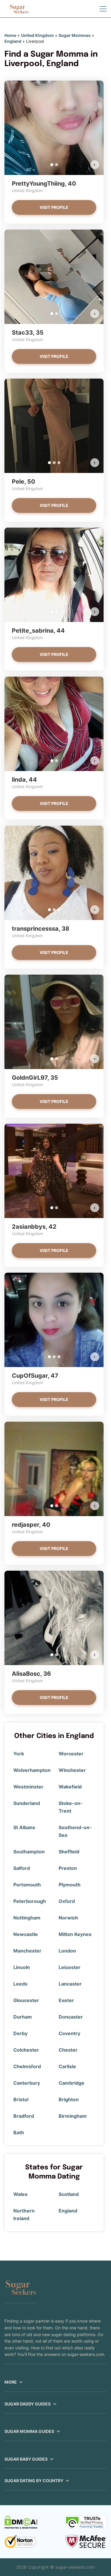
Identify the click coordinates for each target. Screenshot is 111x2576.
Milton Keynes (75, 1934)
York (19, 1754)
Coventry (69, 2033)
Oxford (67, 1901)
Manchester (27, 1951)
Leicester (70, 1967)
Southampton (29, 1852)
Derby (20, 2033)
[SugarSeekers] (19, 9)
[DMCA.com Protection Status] (21, 2522)
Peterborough (30, 1901)
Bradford (24, 2116)
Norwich (68, 1918)
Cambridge (71, 2083)
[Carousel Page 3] (59, 463)
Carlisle (67, 2066)
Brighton (69, 2099)
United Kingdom (37, 35)
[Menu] (103, 9)
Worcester (71, 1754)
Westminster (28, 1787)
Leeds (20, 1984)
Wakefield (70, 1787)
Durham (23, 2017)
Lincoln (22, 1967)
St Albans (24, 1827)
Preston (68, 1868)
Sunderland (27, 1803)
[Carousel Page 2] (57, 165)
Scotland (69, 2194)
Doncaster (71, 2017)
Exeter (66, 2000)
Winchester (72, 1770)
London (67, 1951)
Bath (19, 2133)
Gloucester (26, 2000)
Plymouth (70, 1885)
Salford (22, 1868)
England (13, 41)
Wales (20, 2194)
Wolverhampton (32, 1770)
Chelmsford (27, 2066)
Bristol (21, 2099)
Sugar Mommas (75, 35)
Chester (68, 2050)
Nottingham (27, 1918)
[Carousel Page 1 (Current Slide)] (52, 165)
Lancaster (70, 1984)
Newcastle (26, 1934)
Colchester (26, 2050)
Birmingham (73, 2116)
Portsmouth (27, 1885)
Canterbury (27, 2083)
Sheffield (69, 1852)
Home (10, 35)
